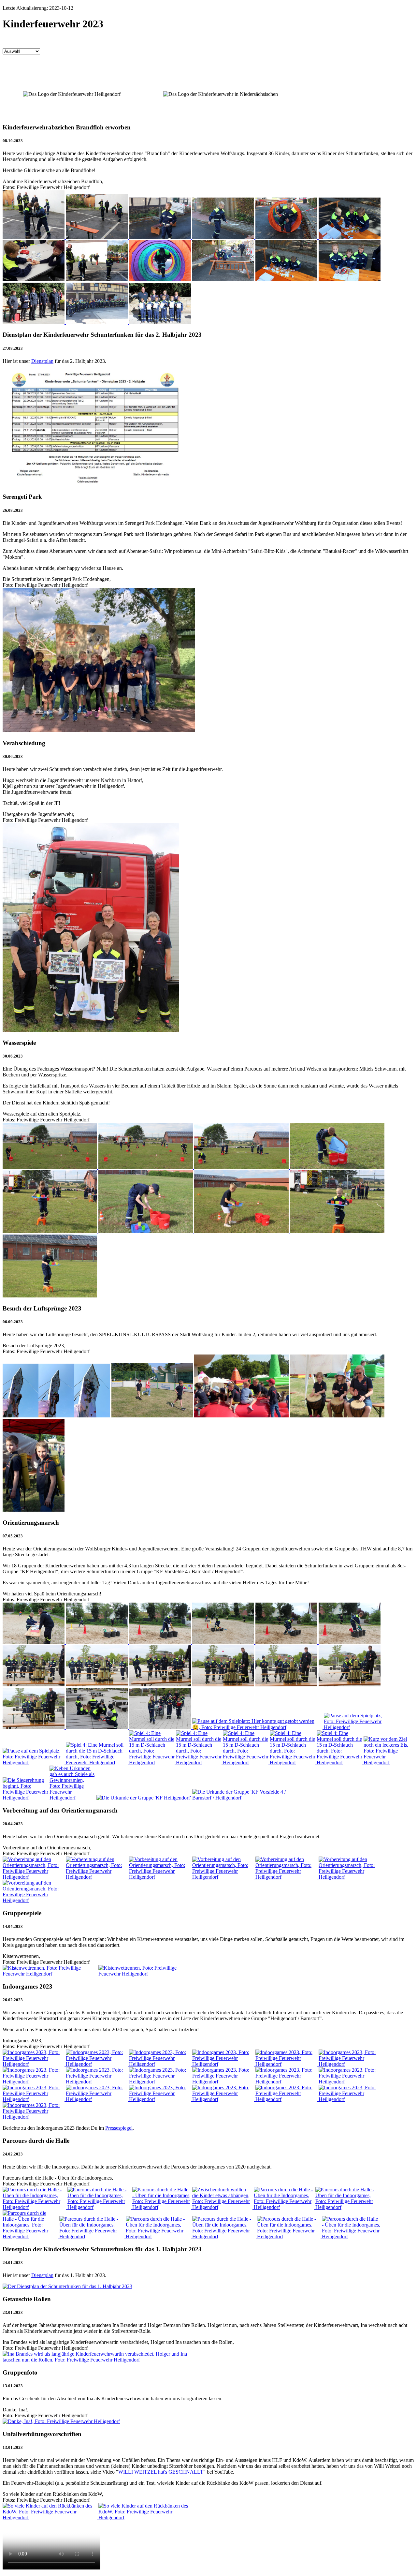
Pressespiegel (119, 2128)
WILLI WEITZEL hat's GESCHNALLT (161, 2472)
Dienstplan (42, 361)
